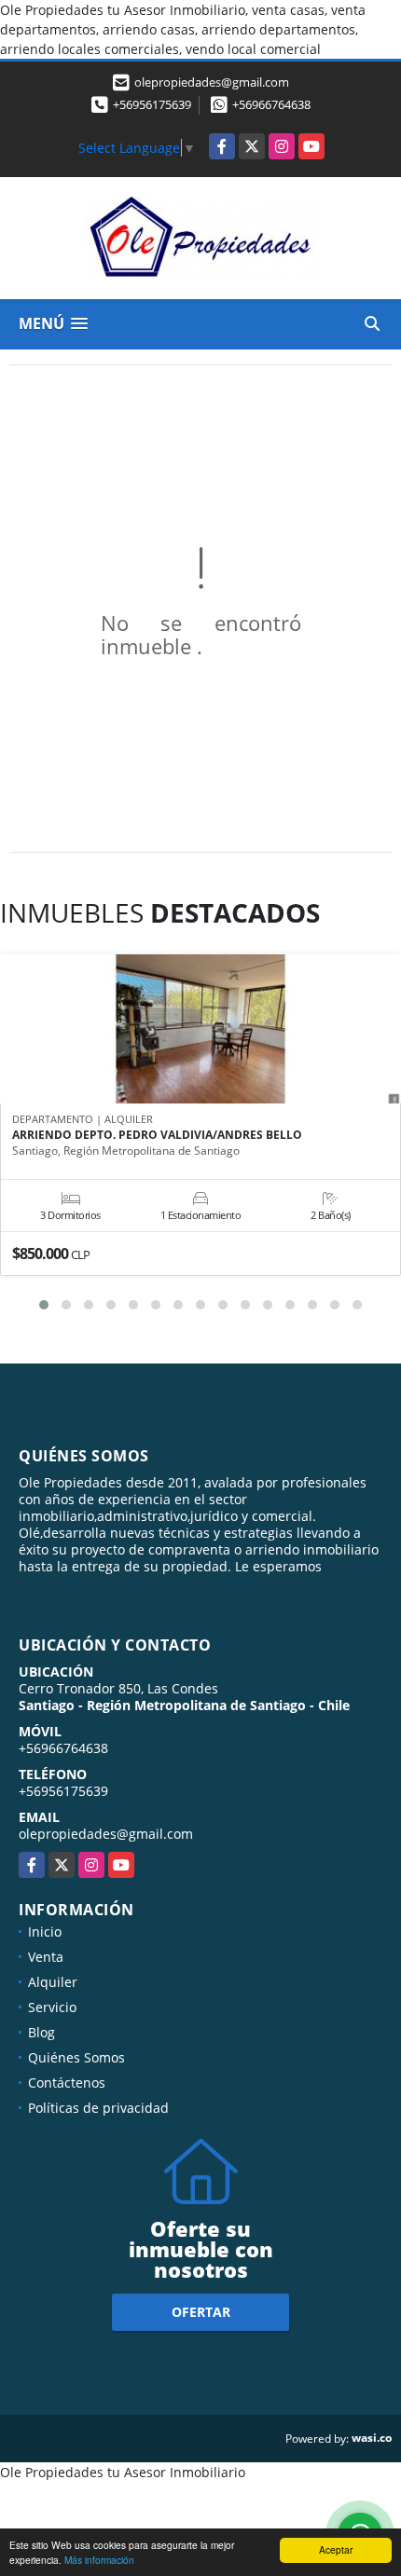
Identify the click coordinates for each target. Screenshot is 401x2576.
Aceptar (336, 2549)
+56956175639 (152, 104)
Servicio (52, 2007)
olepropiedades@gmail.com (106, 1834)
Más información (99, 2560)
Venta (46, 1957)
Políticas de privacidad (98, 2108)
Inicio (45, 1932)
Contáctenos (67, 2083)
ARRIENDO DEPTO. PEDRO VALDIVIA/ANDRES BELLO (157, 1135)
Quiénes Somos (76, 2057)
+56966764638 (271, 104)
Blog (41, 2032)
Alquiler (53, 1982)
